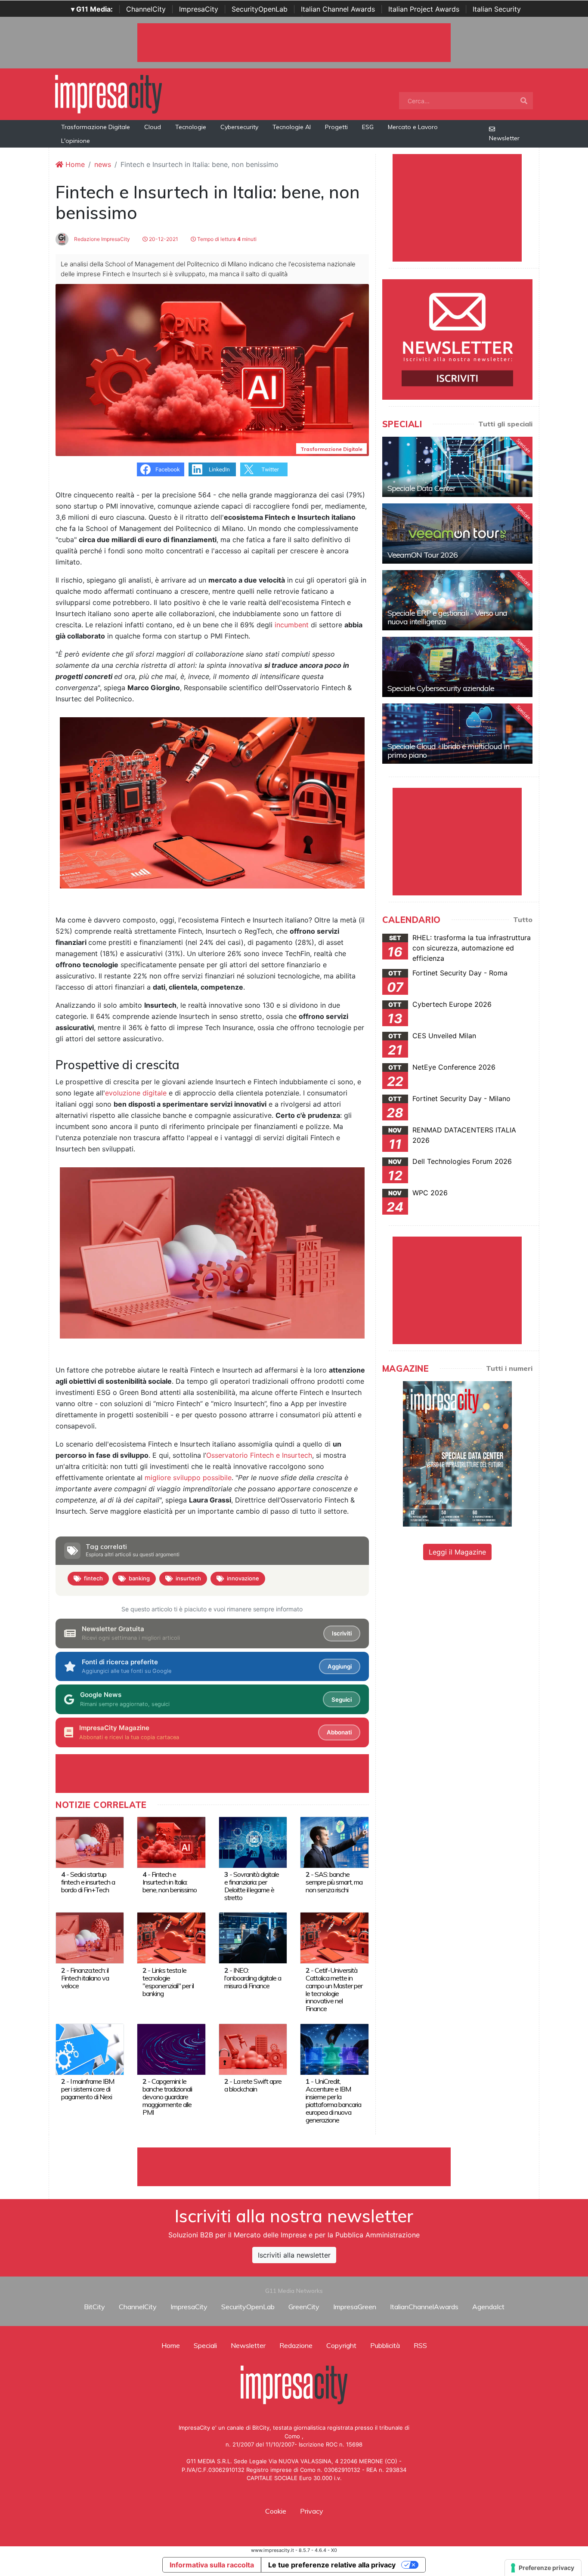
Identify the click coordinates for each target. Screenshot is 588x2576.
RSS (420, 2345)
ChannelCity (146, 9)
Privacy (312, 2511)
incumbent (292, 625)
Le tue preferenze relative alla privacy (332, 2565)
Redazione (296, 2345)
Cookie (276, 2511)
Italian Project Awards (424, 9)
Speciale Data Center (421, 488)
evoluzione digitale (136, 1093)
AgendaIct (488, 2307)
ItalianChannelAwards (424, 2307)
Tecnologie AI (292, 127)
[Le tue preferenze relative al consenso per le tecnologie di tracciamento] (543, 2568)
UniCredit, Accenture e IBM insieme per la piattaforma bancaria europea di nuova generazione (333, 2101)
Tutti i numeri (509, 1368)
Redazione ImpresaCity (101, 239)
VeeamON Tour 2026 (422, 555)
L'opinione (76, 141)
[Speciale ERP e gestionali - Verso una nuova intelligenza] (457, 600)
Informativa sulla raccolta (212, 2565)
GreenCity (304, 2307)
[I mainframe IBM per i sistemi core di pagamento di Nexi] (90, 2048)
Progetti (336, 127)
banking (139, 1578)
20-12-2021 (163, 239)
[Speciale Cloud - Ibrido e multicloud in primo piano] (457, 734)
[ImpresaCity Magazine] (457, 1453)
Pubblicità (385, 2345)
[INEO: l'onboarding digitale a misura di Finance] (253, 1937)
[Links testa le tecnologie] (171, 1937)
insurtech (188, 1578)
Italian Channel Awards (338, 9)
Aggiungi (340, 1666)
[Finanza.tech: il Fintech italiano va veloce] (90, 1937)
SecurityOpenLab (260, 9)
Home (74, 164)
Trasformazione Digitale (96, 127)
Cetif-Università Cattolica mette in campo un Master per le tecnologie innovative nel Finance (334, 1990)
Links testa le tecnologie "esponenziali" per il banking (168, 1982)
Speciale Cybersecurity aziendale (441, 688)
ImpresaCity (199, 9)
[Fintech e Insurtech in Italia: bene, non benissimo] (171, 1842)
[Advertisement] (294, 2167)
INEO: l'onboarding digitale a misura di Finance (253, 1978)
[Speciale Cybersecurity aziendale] (457, 667)
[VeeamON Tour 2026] (457, 534)
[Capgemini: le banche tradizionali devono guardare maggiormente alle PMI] (171, 2048)
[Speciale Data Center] (457, 467)
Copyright (341, 2345)
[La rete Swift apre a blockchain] (253, 2048)
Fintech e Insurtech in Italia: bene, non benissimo (170, 1882)
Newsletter (504, 138)
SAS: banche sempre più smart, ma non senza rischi (334, 1882)
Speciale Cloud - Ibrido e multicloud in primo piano (448, 751)
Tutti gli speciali (505, 424)
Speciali (205, 2345)
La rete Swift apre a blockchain (253, 2085)
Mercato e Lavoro (413, 127)
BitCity (94, 2307)
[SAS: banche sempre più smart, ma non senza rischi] (334, 1842)
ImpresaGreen (355, 2307)
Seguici (342, 1700)
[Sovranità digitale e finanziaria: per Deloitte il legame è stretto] (253, 1842)
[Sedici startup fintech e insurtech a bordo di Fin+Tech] (90, 1842)
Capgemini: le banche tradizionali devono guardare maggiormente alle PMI (167, 2097)
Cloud (153, 127)
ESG (368, 127)
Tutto (523, 919)
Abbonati (339, 1732)
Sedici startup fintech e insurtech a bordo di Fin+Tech (88, 1882)
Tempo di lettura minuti (226, 239)
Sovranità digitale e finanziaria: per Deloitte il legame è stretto (252, 1886)
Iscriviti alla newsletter (294, 2255)
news (103, 164)
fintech (93, 1578)
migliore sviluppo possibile (188, 1478)
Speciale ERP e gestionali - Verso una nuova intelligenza (447, 617)
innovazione (243, 1578)
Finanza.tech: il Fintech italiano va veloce (85, 1978)
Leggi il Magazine (457, 1552)
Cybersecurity (239, 127)
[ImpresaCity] (108, 93)
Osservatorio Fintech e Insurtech (259, 1455)
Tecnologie (191, 127)
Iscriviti (342, 1633)
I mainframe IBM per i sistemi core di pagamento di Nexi (88, 2089)
